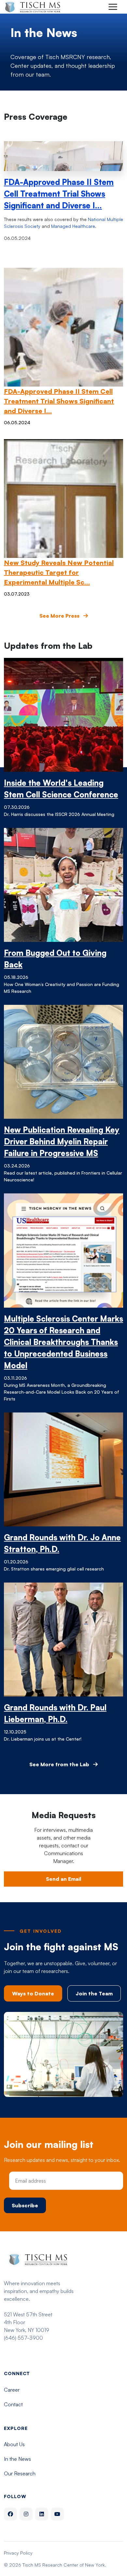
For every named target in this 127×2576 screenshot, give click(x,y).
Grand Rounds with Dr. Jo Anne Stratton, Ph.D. (62, 1543)
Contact (13, 2404)
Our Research (20, 2473)
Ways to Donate (33, 1993)
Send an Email (63, 1879)
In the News (17, 2459)
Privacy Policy (18, 2553)
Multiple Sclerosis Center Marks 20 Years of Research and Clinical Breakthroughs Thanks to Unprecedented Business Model (63, 1342)
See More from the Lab (60, 1764)
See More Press (60, 616)
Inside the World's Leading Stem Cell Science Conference (61, 789)
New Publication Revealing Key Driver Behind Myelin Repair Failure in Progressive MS (62, 1141)
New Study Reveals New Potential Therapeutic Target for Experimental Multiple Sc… (59, 572)
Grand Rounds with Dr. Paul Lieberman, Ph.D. (55, 1713)
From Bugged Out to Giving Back (55, 959)
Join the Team (94, 1993)
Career (12, 2390)
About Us (14, 2444)
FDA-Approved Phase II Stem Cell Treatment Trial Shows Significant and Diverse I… (59, 194)
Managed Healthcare (73, 226)
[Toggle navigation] (113, 7)
